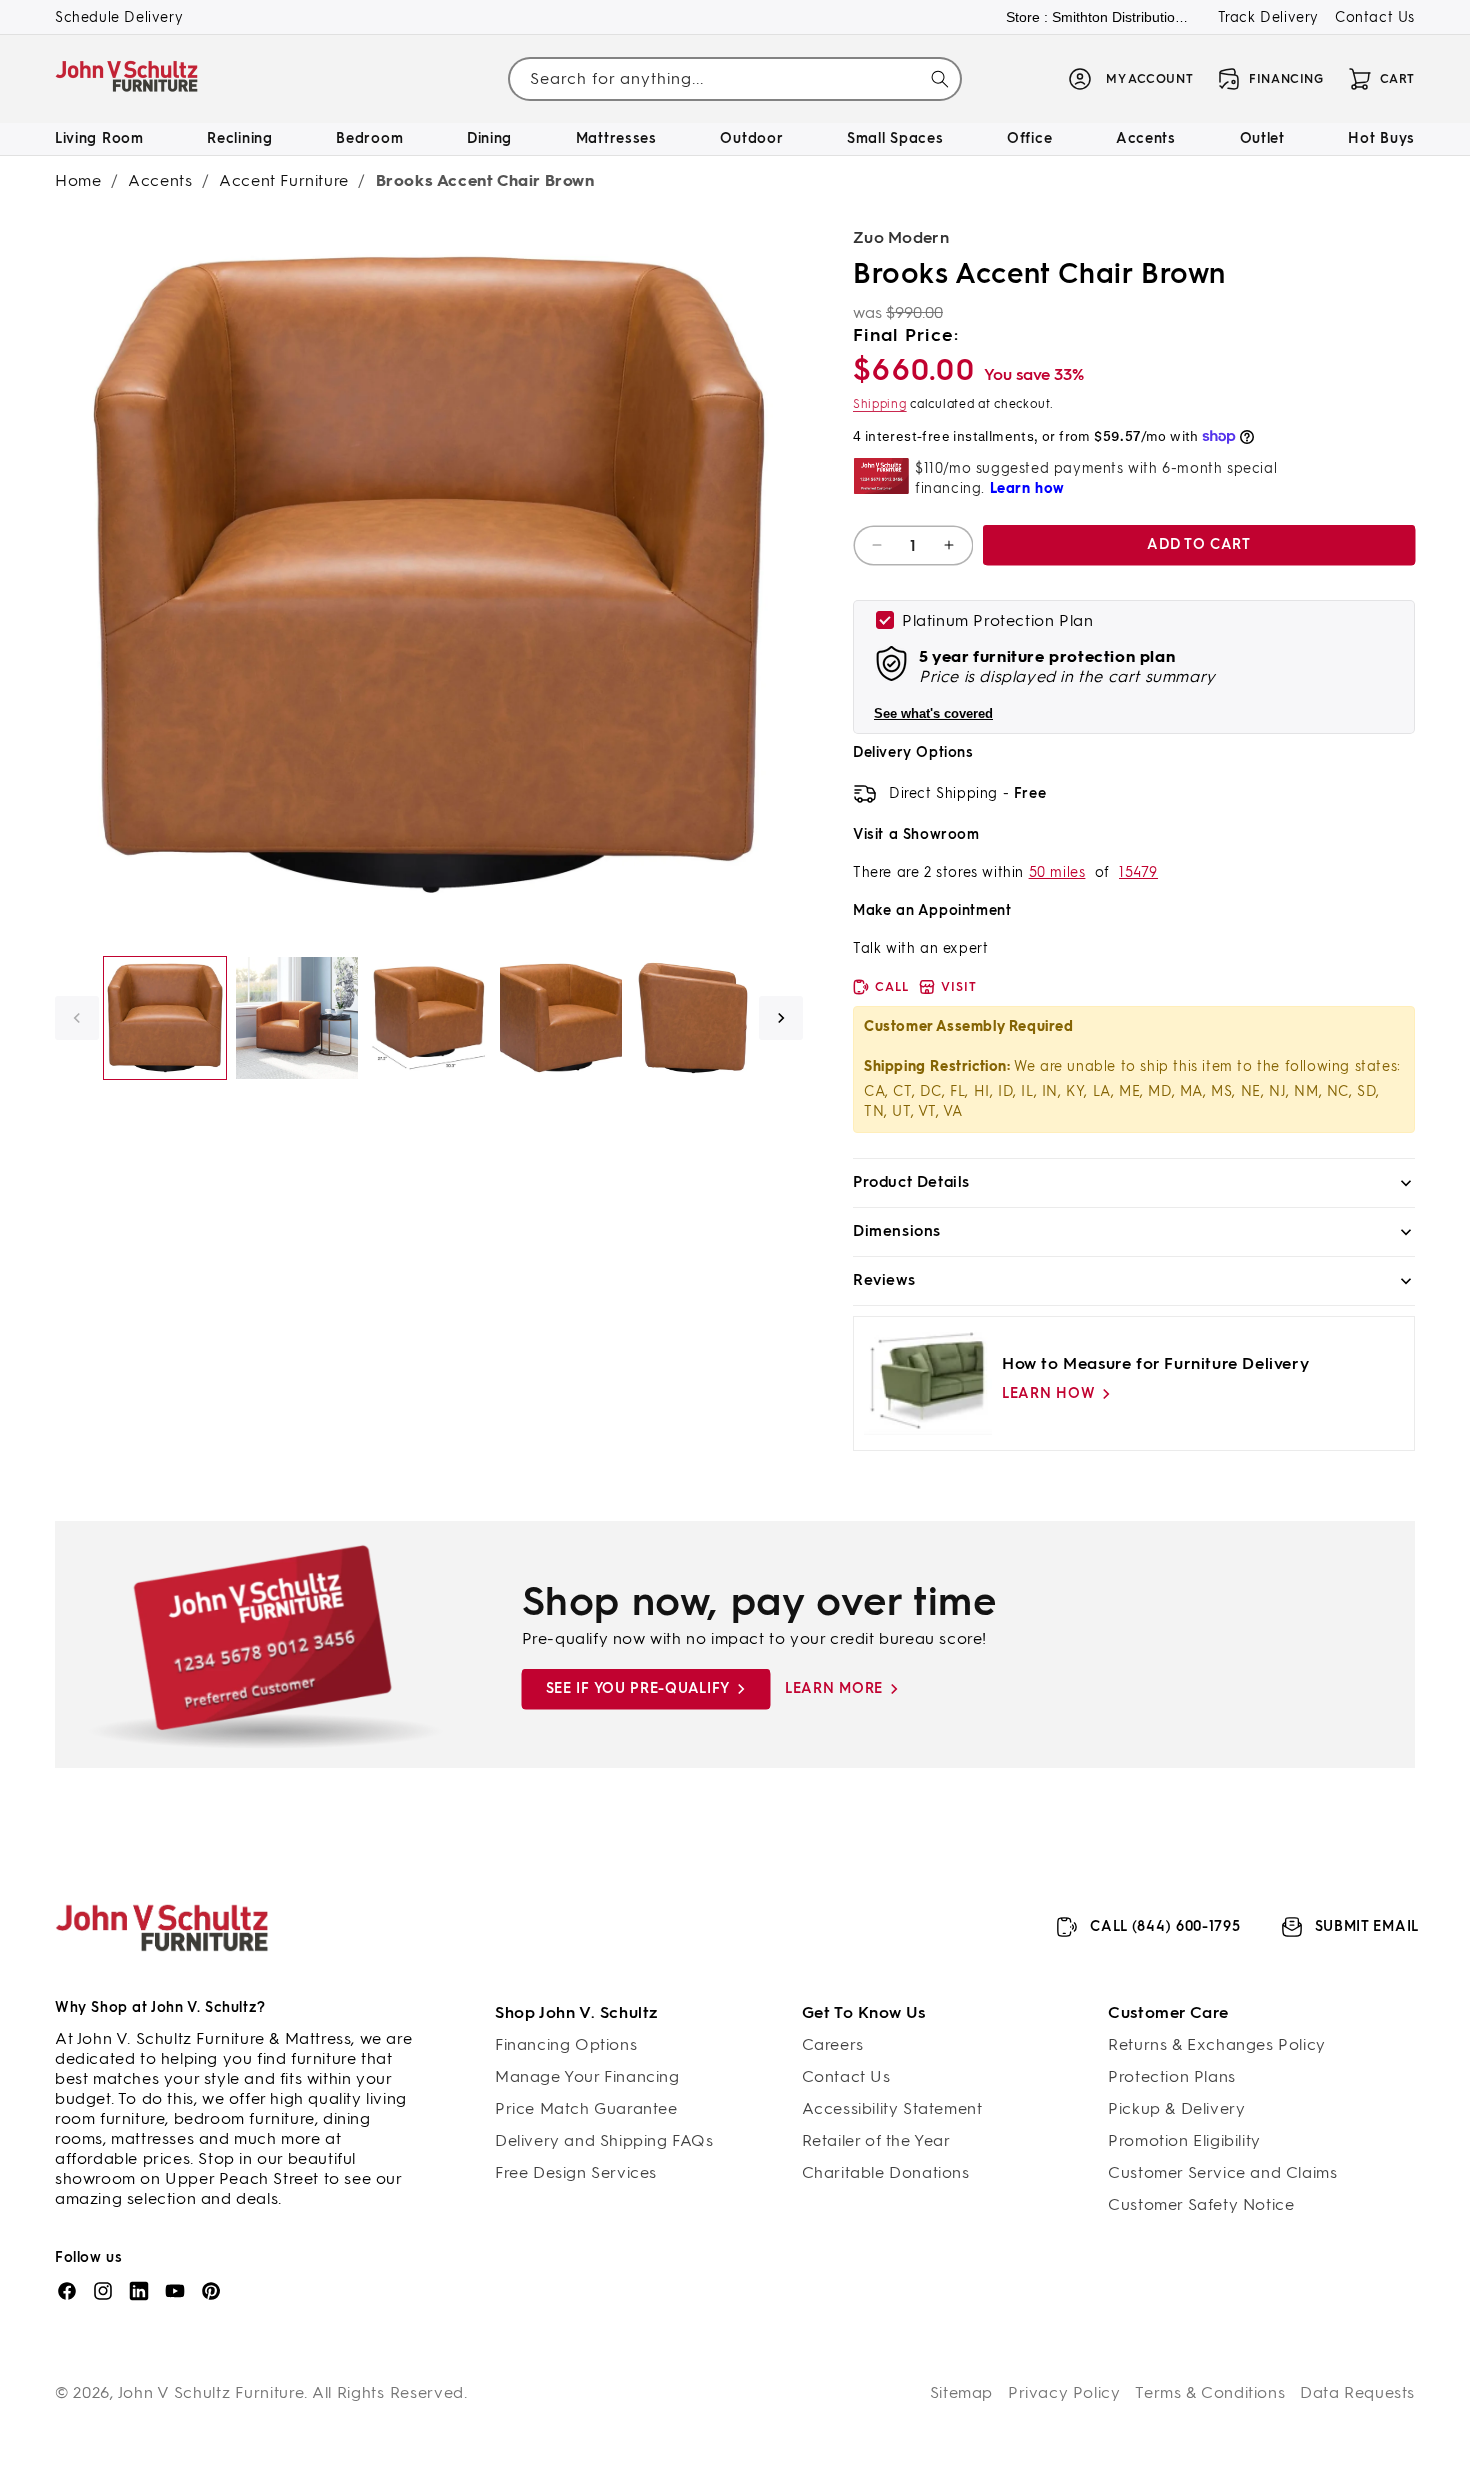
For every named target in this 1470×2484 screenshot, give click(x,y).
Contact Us (1375, 17)
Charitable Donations (886, 2172)
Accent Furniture (284, 180)
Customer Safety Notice (1201, 2204)
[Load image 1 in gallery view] (165, 1018)
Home (78, 180)
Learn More (834, 1688)
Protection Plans (1172, 2076)
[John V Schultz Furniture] (127, 79)
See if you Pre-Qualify (638, 1688)
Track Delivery (1268, 17)
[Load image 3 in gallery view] (429, 1018)
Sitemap (961, 2392)
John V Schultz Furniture (211, 2392)
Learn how (1048, 1393)
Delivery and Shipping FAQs (604, 2140)
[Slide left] (77, 1018)
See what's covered (933, 713)
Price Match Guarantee (586, 2108)
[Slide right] (781, 1018)
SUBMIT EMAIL (1367, 1926)
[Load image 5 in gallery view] (693, 1018)
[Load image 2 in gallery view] (297, 1018)
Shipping (880, 404)
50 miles (1057, 872)
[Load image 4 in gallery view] (561, 1018)
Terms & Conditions (1210, 2392)
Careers (833, 2044)
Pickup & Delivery (1176, 2108)
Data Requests (1357, 2392)
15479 (1138, 872)
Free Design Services (576, 2172)
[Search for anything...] (940, 79)
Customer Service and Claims (1222, 2172)
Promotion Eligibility (1184, 2140)
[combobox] (734, 79)
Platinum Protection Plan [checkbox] (997, 620)
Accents (160, 180)
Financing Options (566, 2044)
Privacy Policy (1064, 2392)
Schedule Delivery (119, 17)
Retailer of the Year (876, 2140)
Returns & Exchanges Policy (1217, 2044)
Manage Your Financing (587, 2076)
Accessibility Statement (892, 2108)
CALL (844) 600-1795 (1165, 1926)
